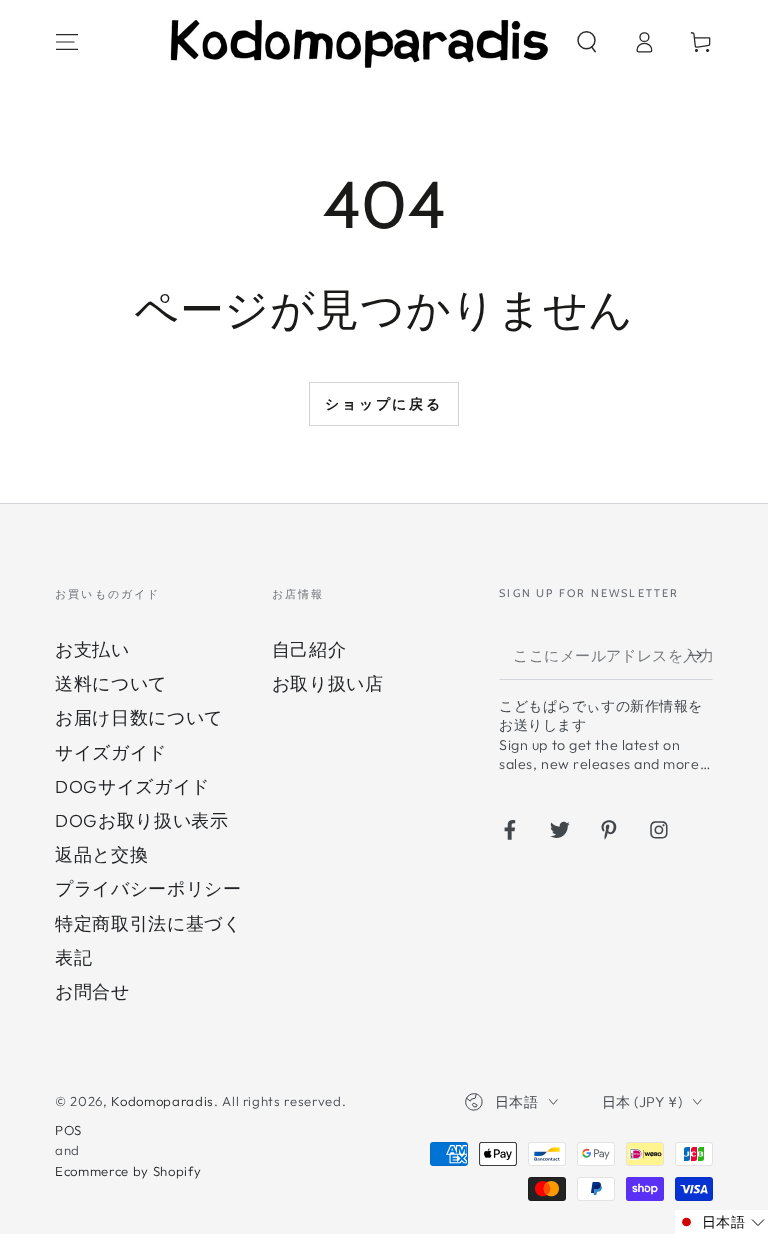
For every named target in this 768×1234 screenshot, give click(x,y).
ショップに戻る (384, 404)
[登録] (700, 655)
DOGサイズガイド (132, 786)
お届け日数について (139, 717)
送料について (111, 683)
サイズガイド (111, 752)
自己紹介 (309, 649)
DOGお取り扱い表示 (142, 820)
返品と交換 (101, 854)
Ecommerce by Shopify (128, 1171)
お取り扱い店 (328, 683)
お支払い (92, 649)
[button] (586, 42)
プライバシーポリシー (148, 888)
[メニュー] (67, 42)
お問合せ (92, 991)
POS (68, 1130)
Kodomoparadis (162, 1101)
